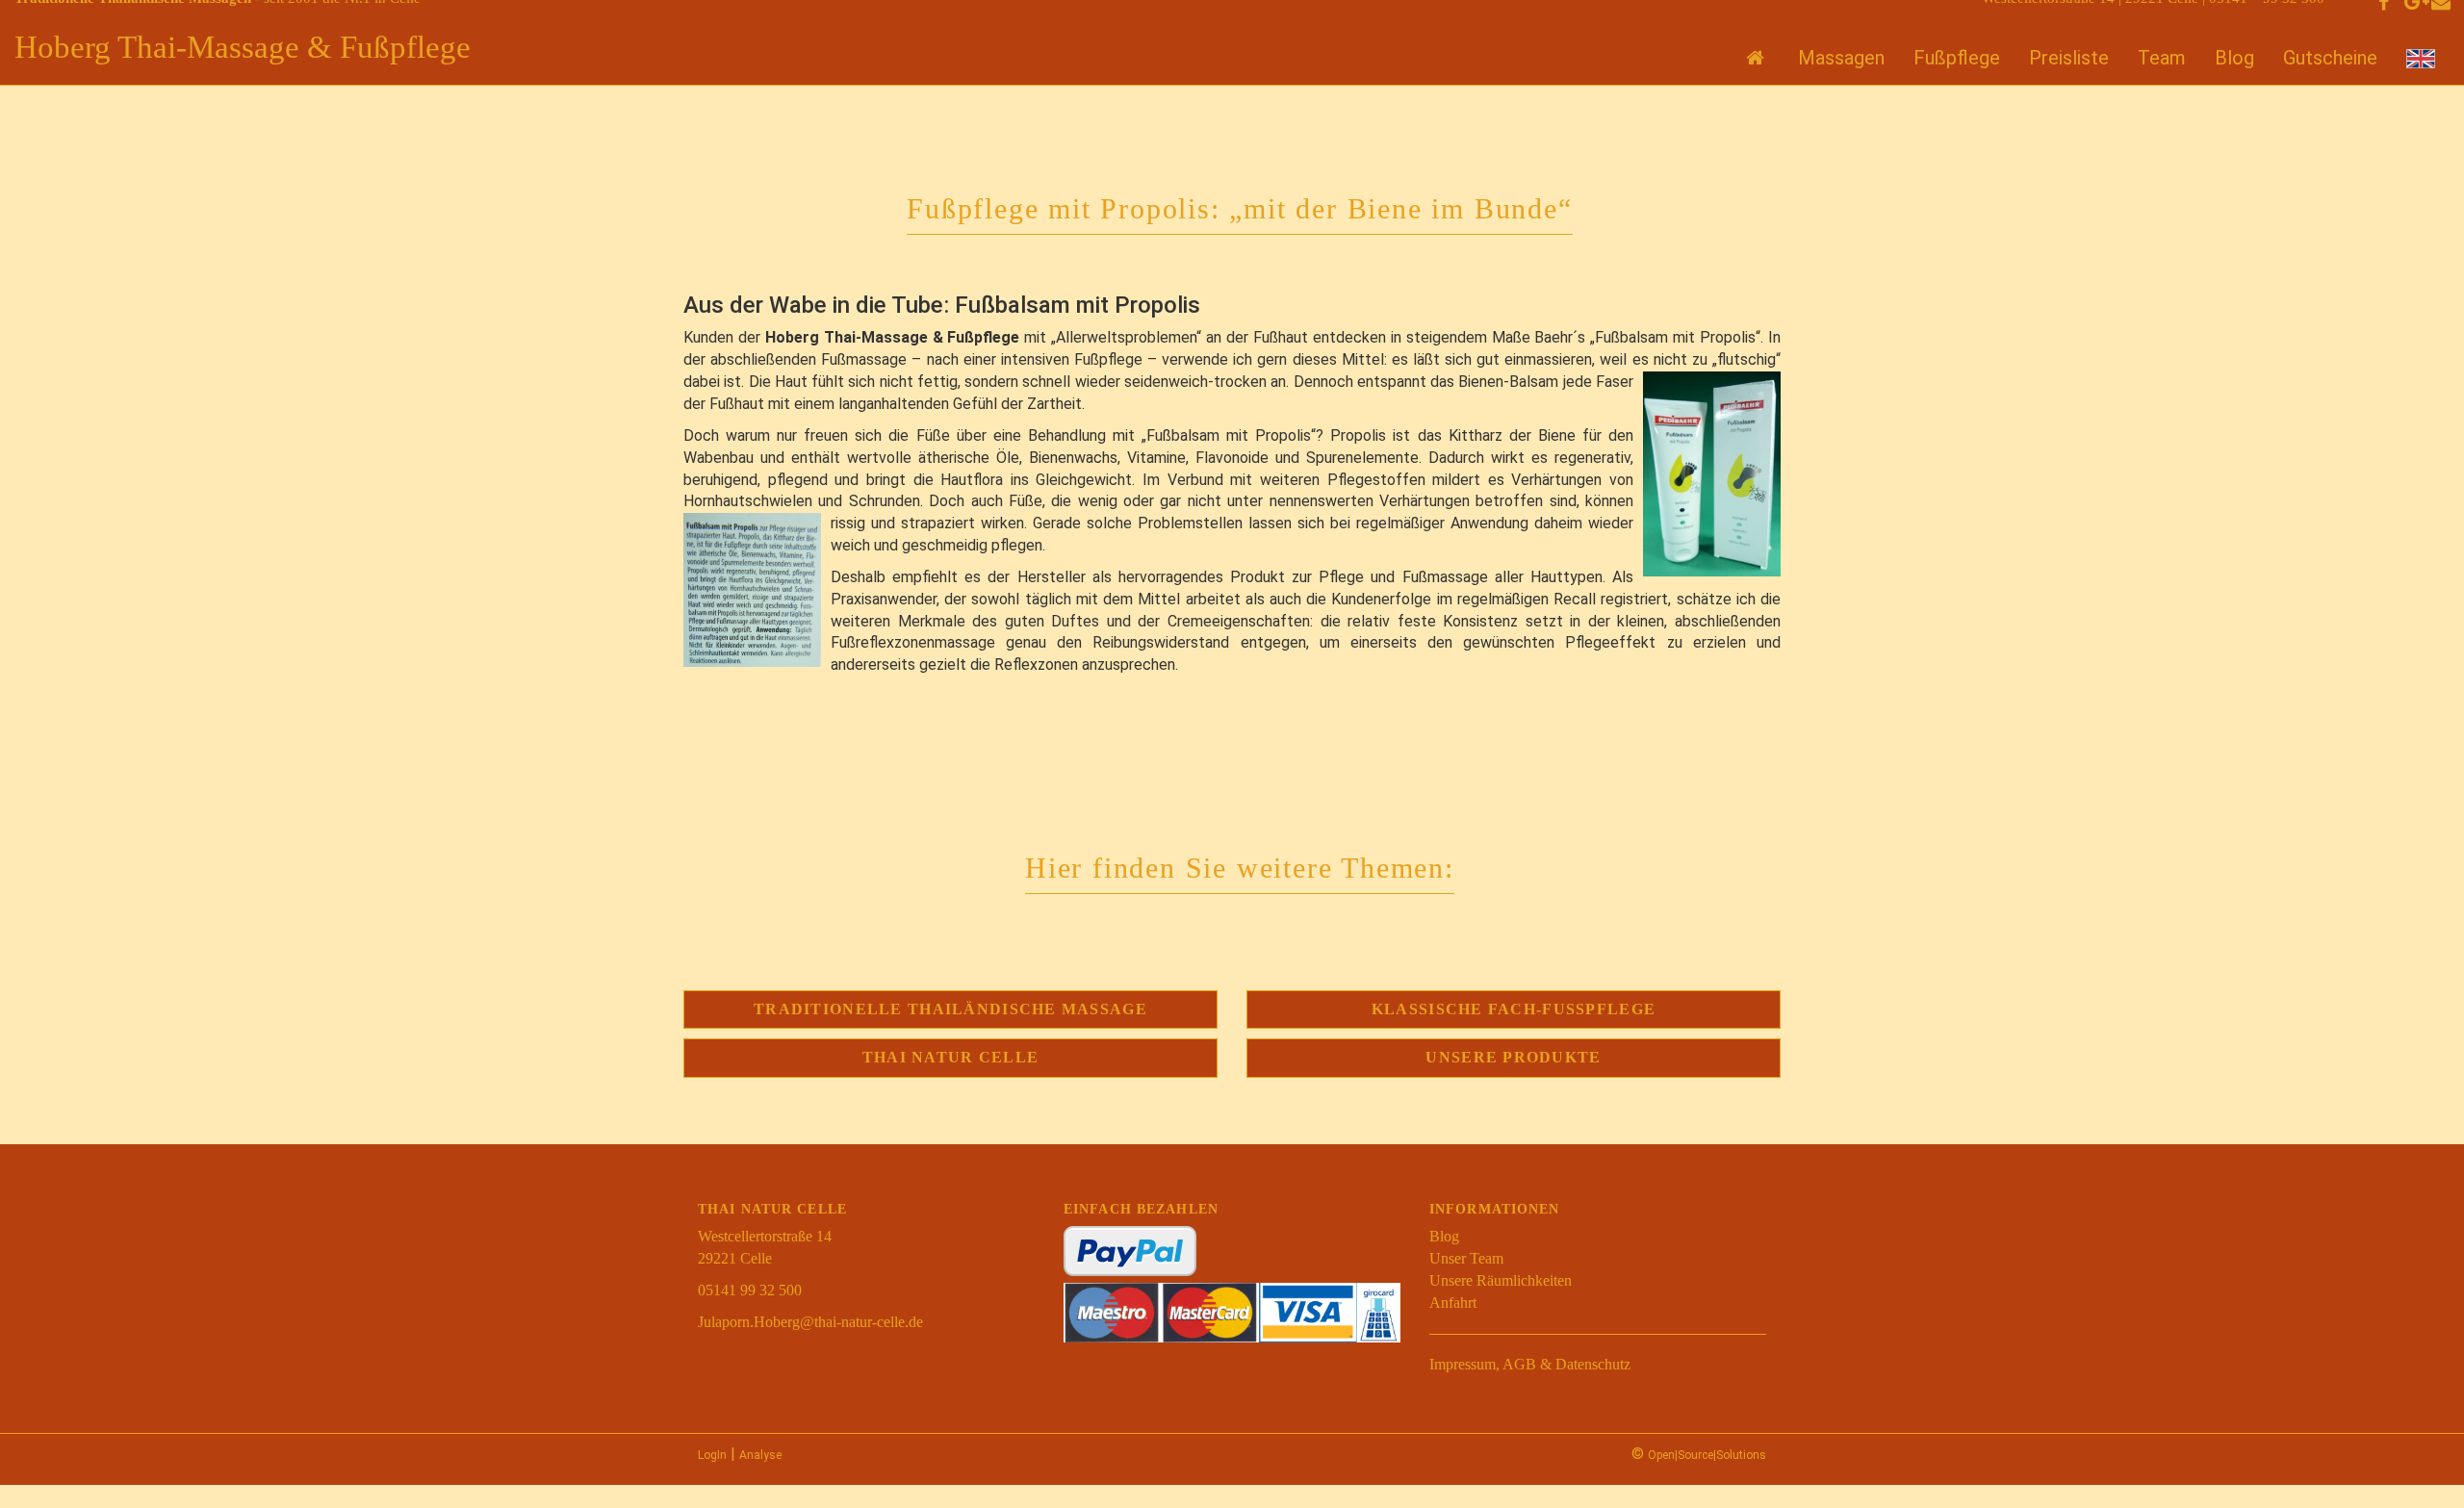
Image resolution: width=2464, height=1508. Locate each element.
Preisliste (2069, 58)
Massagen (1841, 58)
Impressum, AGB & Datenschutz (1530, 1364)
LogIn (712, 1455)
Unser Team (1466, 1258)
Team (2162, 58)
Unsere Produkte (1513, 1057)
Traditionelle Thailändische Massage (950, 1009)
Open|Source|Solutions (1707, 1455)
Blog (2234, 58)
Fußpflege (1957, 58)
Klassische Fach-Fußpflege (1514, 1009)
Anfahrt (1453, 1303)
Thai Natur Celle (950, 1057)
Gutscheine (2330, 58)
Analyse (760, 1455)
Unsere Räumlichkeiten (1501, 1280)
